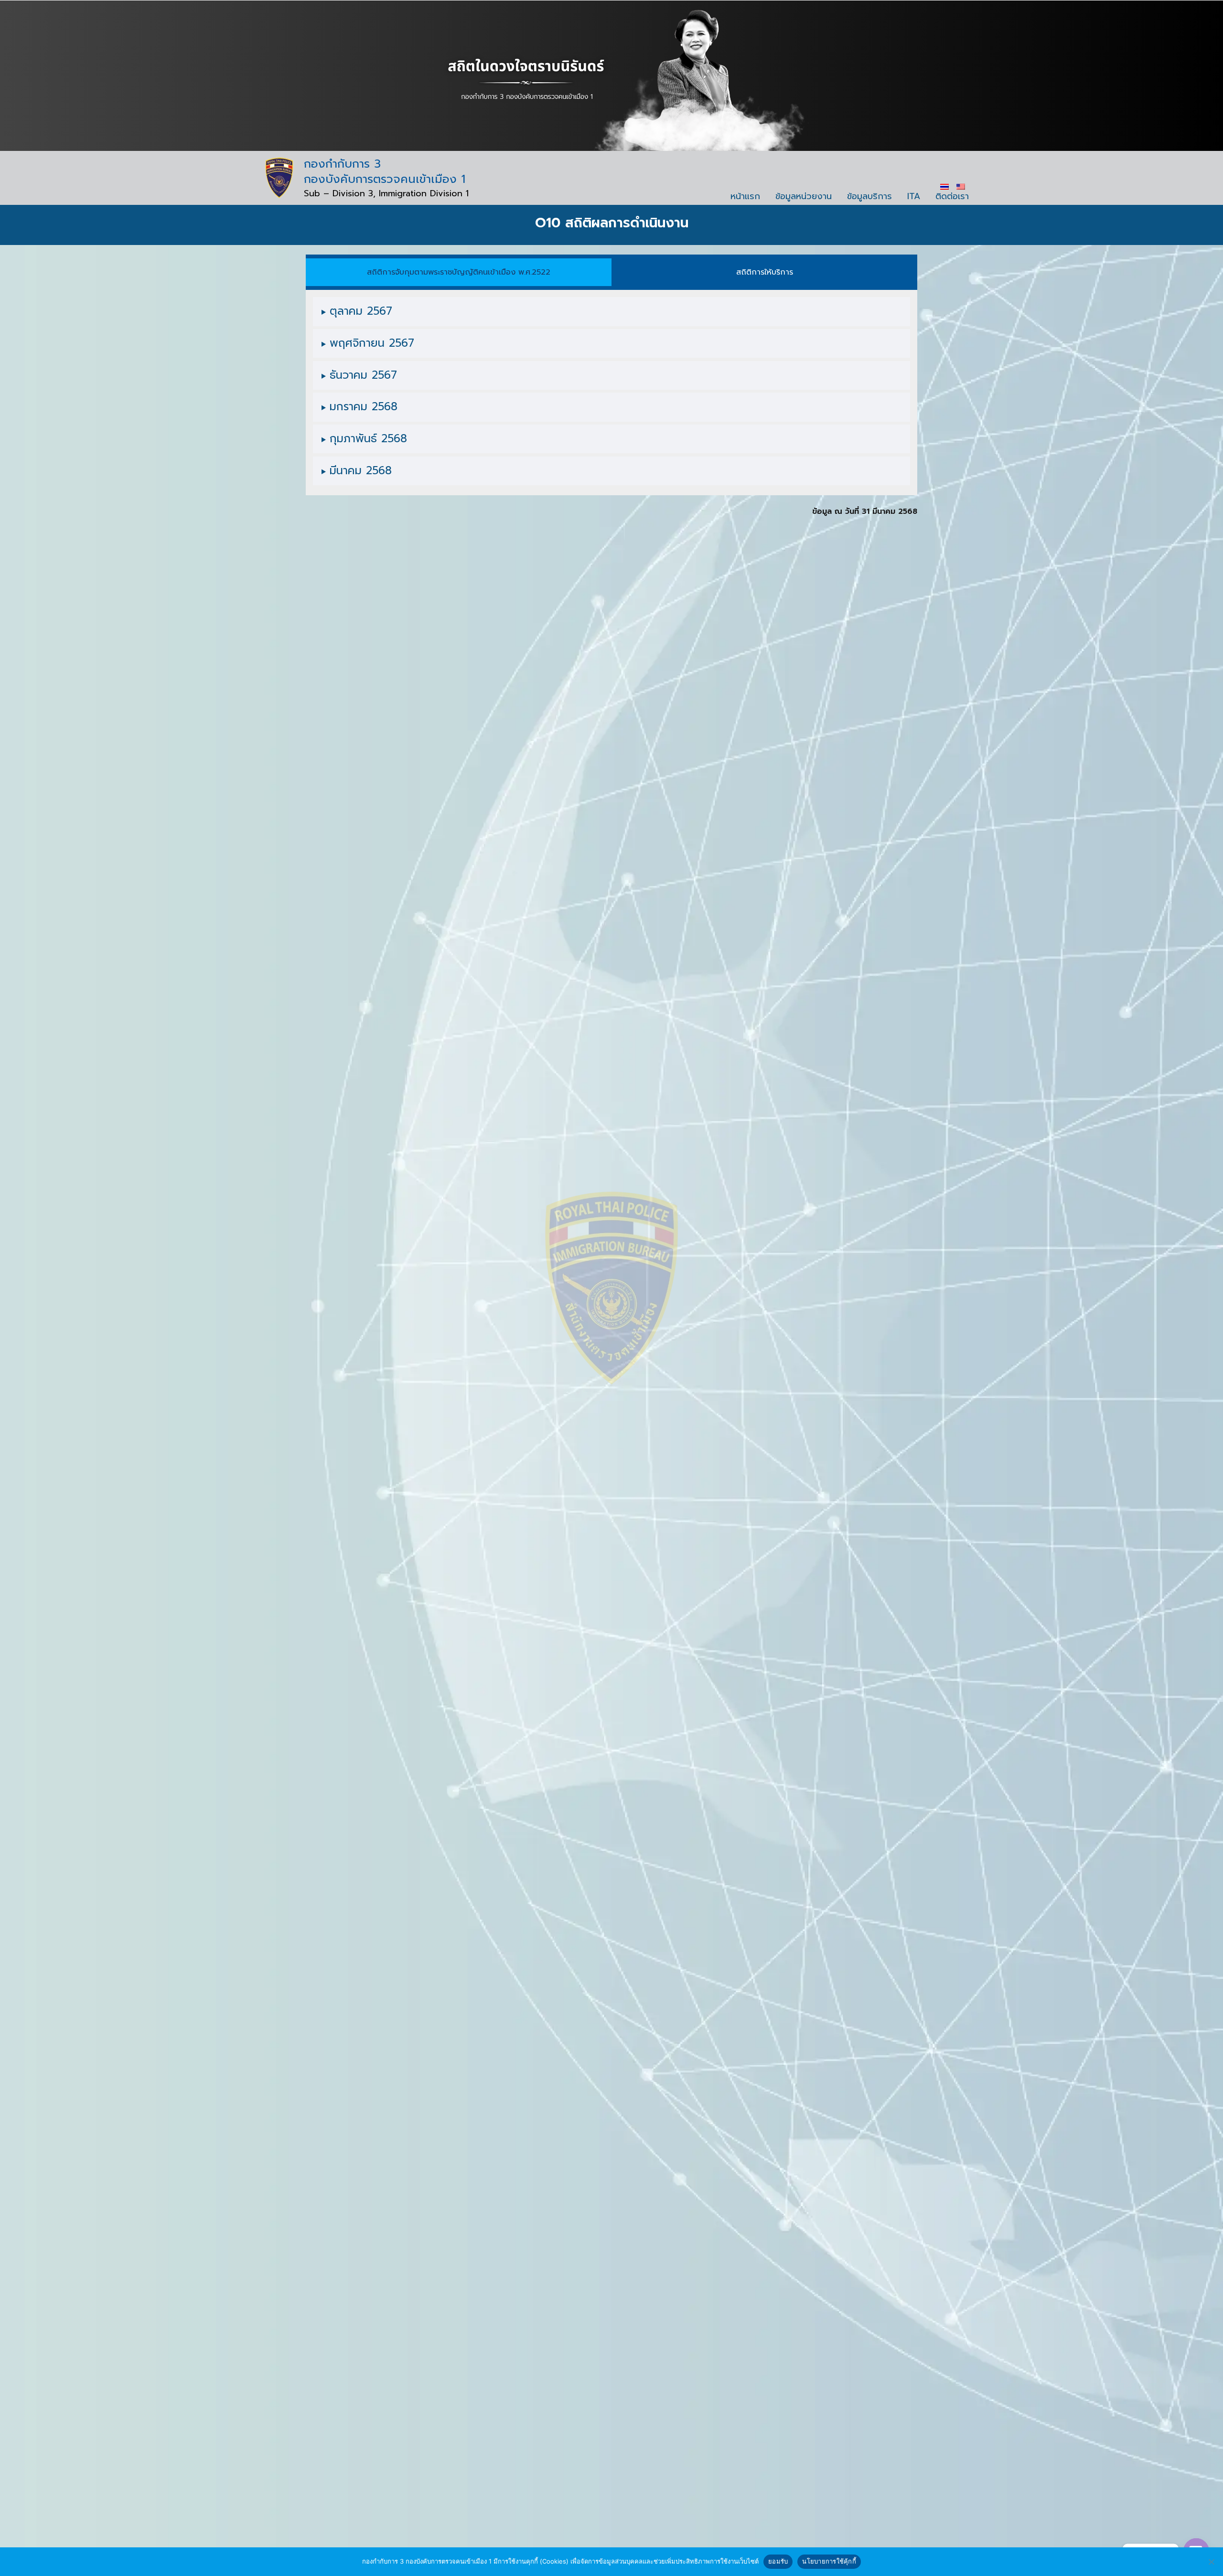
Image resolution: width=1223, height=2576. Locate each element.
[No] (1211, 2562)
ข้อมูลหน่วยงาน (804, 196)
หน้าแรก (745, 196)
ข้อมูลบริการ (869, 196)
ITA (914, 196)
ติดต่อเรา (952, 196)
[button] (459, 272)
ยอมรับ (778, 2561)
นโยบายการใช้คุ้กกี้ (829, 2561)
